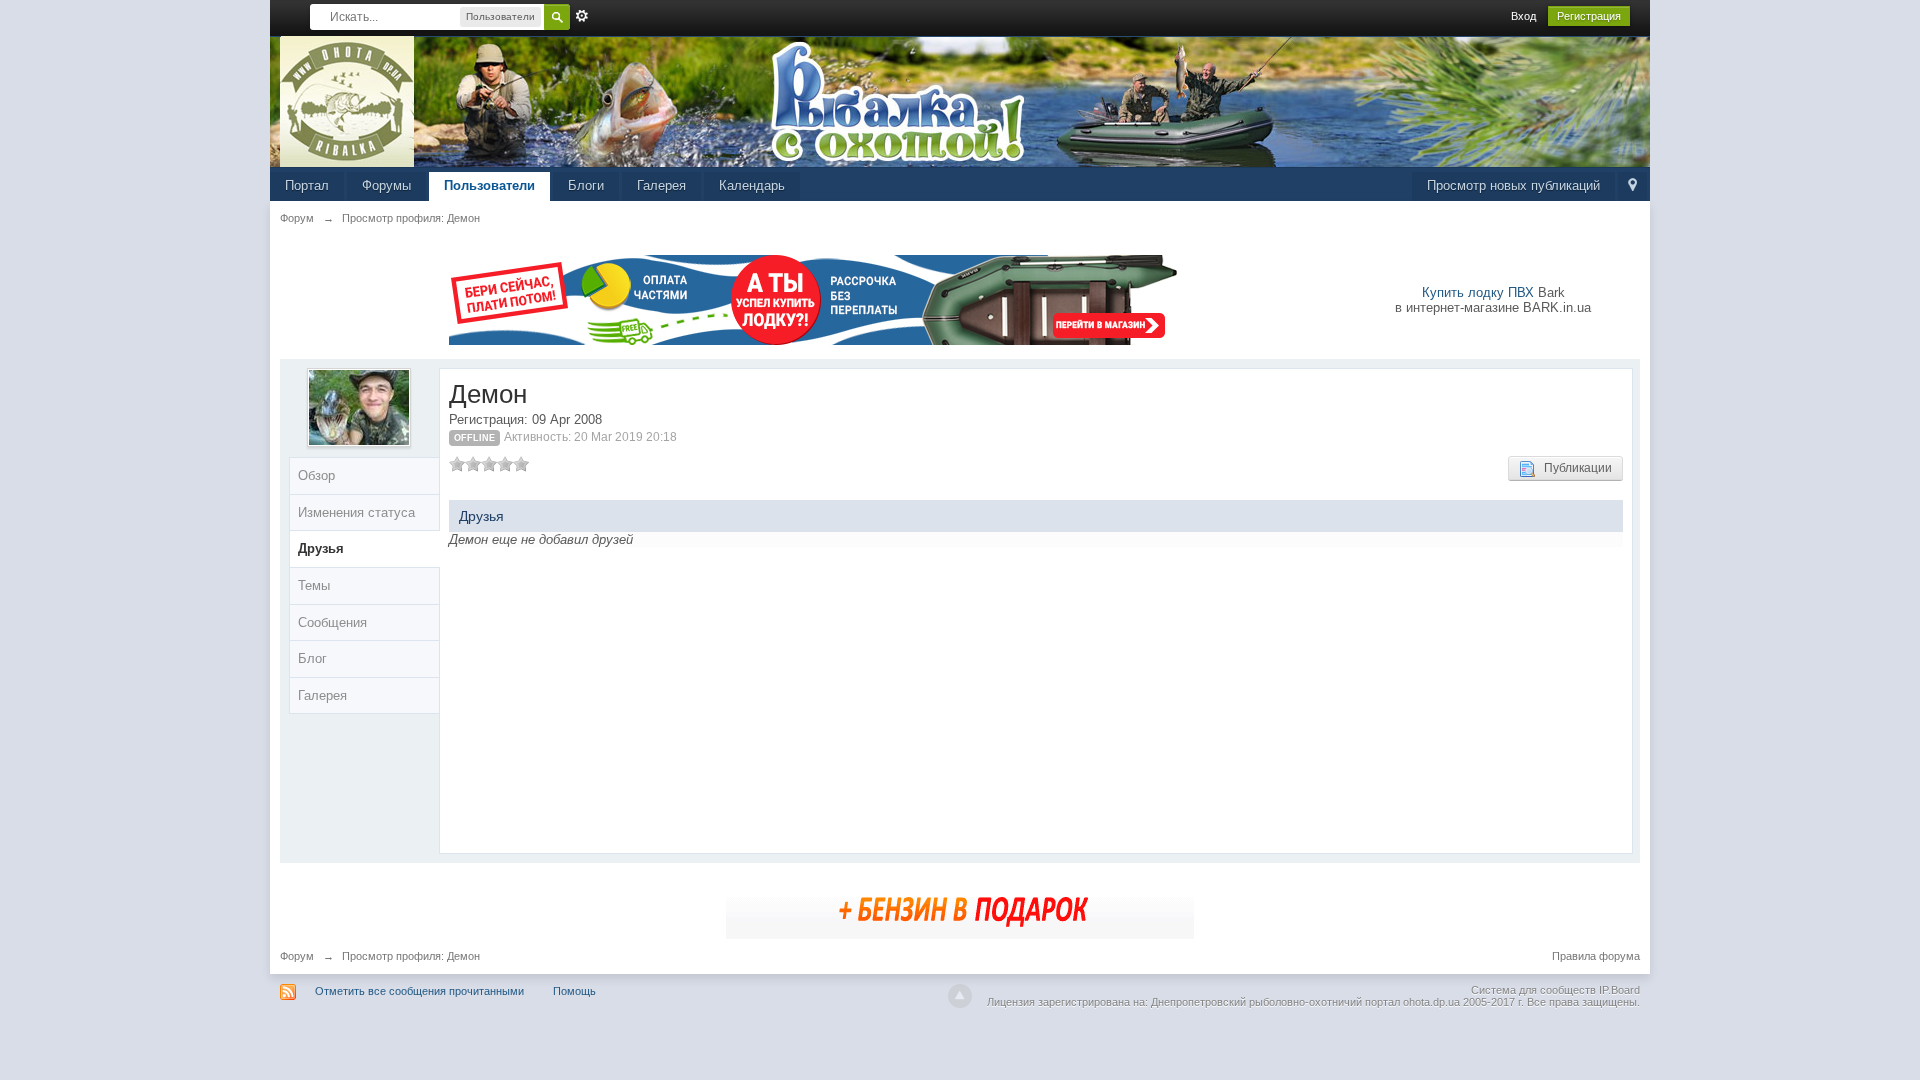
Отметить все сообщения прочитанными (419, 991)
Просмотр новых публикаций (1513, 185)
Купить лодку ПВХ (1478, 292)
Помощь (574, 991)
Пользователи (489, 185)
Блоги (586, 185)
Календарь (752, 185)
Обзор (316, 475)
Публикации (1573, 468)
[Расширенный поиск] (582, 16)
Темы (314, 585)
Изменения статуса (356, 512)
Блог (312, 658)
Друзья (321, 548)
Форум (297, 956)
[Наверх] (960, 996)
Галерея (661, 185)
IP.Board (1619, 990)
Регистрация (1589, 16)
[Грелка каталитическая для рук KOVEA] (960, 907)
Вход (1523, 16)
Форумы (386, 185)
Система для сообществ (1533, 990)
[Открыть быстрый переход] (1632, 186)
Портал (307, 185)
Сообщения (332, 622)
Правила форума (1596, 956)
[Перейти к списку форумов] (347, 100)
